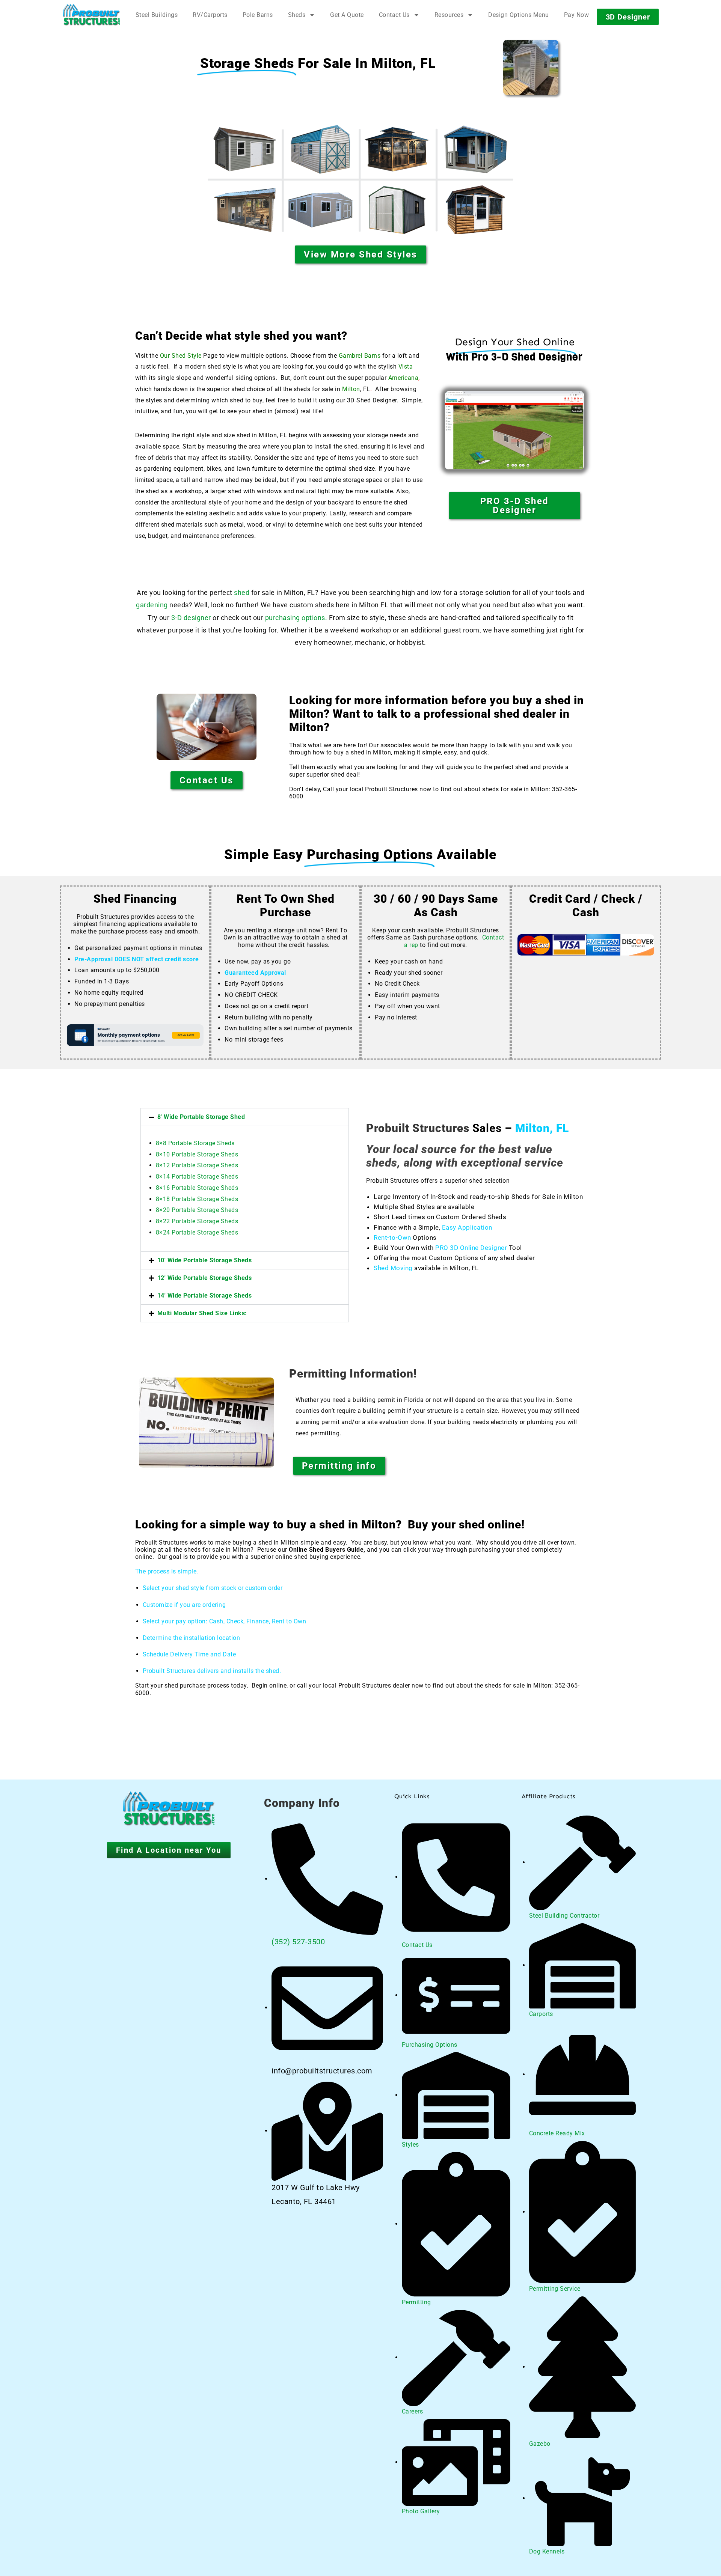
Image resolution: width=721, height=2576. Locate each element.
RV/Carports (210, 15)
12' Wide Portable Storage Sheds (205, 1278)
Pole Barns (258, 15)
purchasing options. (296, 618)
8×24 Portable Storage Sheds (197, 1232)
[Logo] (91, 15)
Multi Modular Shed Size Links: (202, 1313)
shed (242, 592)
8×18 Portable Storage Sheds (197, 1199)
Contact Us (394, 15)
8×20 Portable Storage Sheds (197, 1210)
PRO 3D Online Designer (471, 1248)
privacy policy (679, 2553)
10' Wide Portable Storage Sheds (205, 1260)
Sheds (297, 15)
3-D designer (190, 618)
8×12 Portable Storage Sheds (197, 1165)
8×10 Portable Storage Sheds (197, 1154)
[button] (245, 1117)
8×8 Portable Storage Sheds (195, 1143)
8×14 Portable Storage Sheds (197, 1177)
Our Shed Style (181, 356)
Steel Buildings (157, 15)
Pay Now (577, 15)
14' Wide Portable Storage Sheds (205, 1296)
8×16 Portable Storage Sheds (197, 1188)
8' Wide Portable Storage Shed (201, 1117)
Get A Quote (347, 15)
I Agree (516, 2553)
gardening (152, 605)
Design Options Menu (519, 15)
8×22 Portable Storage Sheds (197, 1221)
